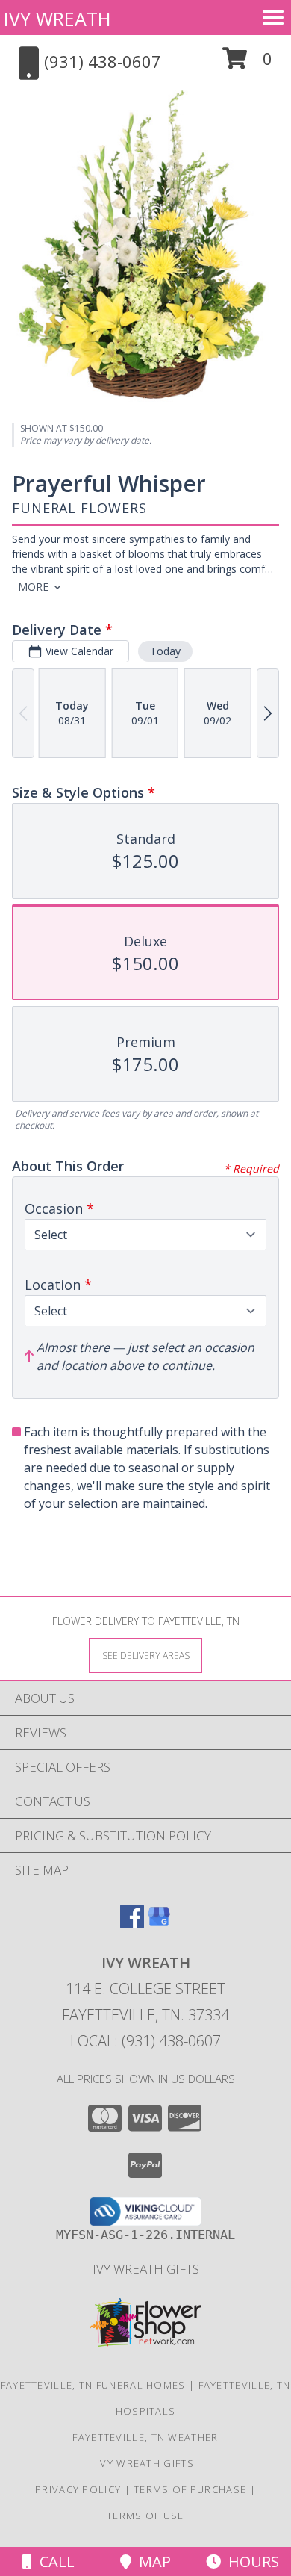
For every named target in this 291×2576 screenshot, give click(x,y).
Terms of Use (145, 2516)
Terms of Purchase (190, 2489)
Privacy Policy (78, 2489)
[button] (247, 64)
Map (151, 2561)
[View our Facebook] (132, 1924)
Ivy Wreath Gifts (146, 2269)
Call (53, 2561)
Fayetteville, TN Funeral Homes (93, 2385)
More (33, 587)
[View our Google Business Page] (159, 1924)
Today (165, 651)
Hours (250, 2561)
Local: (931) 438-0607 (145, 2041)
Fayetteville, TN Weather (145, 2437)
